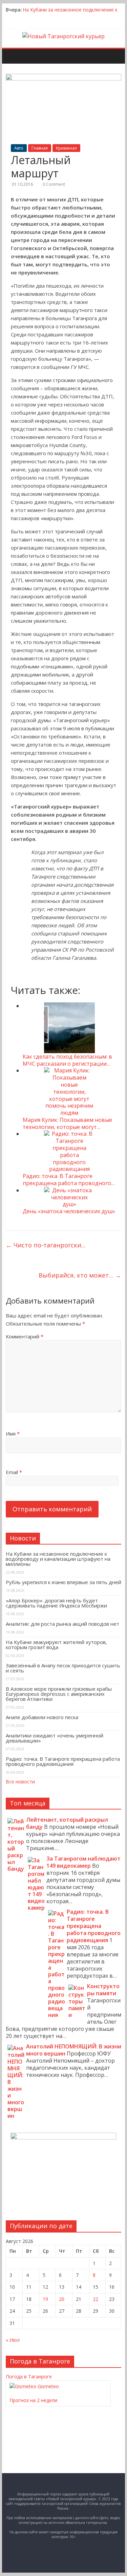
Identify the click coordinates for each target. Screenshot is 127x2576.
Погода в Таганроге (29, 2377)
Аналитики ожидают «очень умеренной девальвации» (55, 1738)
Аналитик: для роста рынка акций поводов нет (62, 1624)
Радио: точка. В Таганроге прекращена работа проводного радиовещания (63, 1761)
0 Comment (54, 184)
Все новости (20, 1782)
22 (96, 2299)
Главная (40, 148)
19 (45, 2299)
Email (14, 1472)
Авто (19, 148)
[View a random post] (117, 52)
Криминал (66, 148)
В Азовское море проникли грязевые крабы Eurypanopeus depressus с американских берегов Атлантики (59, 1694)
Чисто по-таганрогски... (46, 1245)
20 (62, 2299)
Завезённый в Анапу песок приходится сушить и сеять (63, 1668)
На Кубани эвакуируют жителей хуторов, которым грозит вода (56, 1645)
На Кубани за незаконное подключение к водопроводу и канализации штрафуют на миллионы (58, 1559)
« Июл (13, 2340)
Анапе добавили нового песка (42, 1717)
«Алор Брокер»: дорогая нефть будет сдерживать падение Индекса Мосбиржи (56, 1603)
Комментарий (25, 1336)
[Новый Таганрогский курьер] (63, 36)
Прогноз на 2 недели (33, 2400)
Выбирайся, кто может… (80, 1275)
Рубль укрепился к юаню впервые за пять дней (63, 1582)
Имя (13, 1434)
